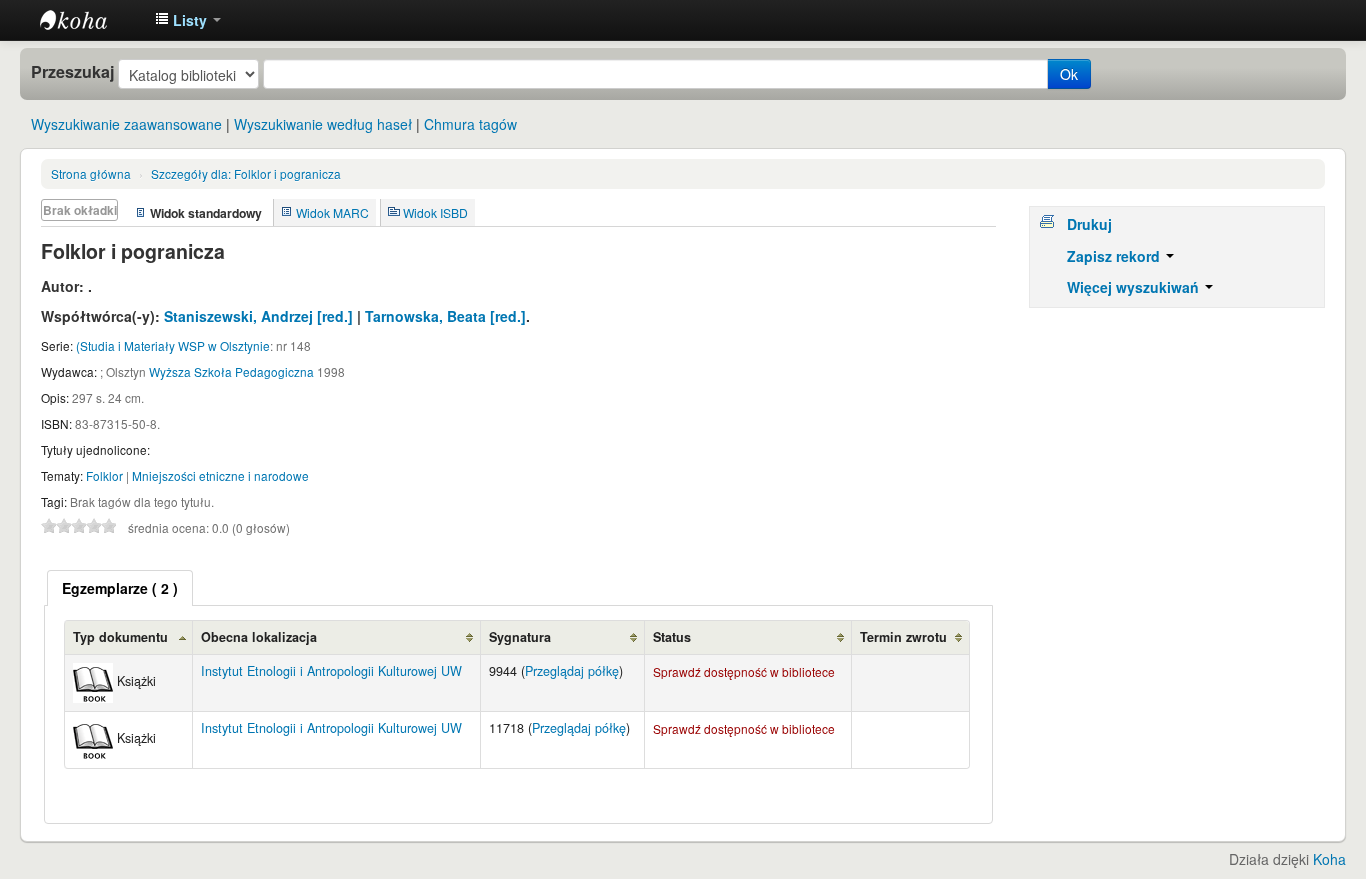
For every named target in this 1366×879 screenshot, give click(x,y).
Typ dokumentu (120, 637)
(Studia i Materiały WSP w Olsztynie (173, 345)
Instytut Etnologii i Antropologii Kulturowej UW (90, 20)
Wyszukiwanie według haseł (323, 124)
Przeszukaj (72, 72)
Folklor (104, 475)
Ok (1069, 74)
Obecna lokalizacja (259, 637)
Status (672, 637)
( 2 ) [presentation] (120, 588)
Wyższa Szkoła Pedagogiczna (231, 371)
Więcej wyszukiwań (1135, 287)
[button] (188, 20)
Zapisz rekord (1115, 256)
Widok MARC (332, 212)
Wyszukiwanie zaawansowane (126, 124)
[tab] (120, 588)
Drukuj (1089, 224)
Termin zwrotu (903, 637)
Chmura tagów (470, 124)
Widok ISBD (435, 212)
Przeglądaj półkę (572, 671)
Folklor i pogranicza (246, 173)
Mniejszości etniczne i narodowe (220, 475)
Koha (1329, 859)
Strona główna (91, 173)
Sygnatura (520, 637)
